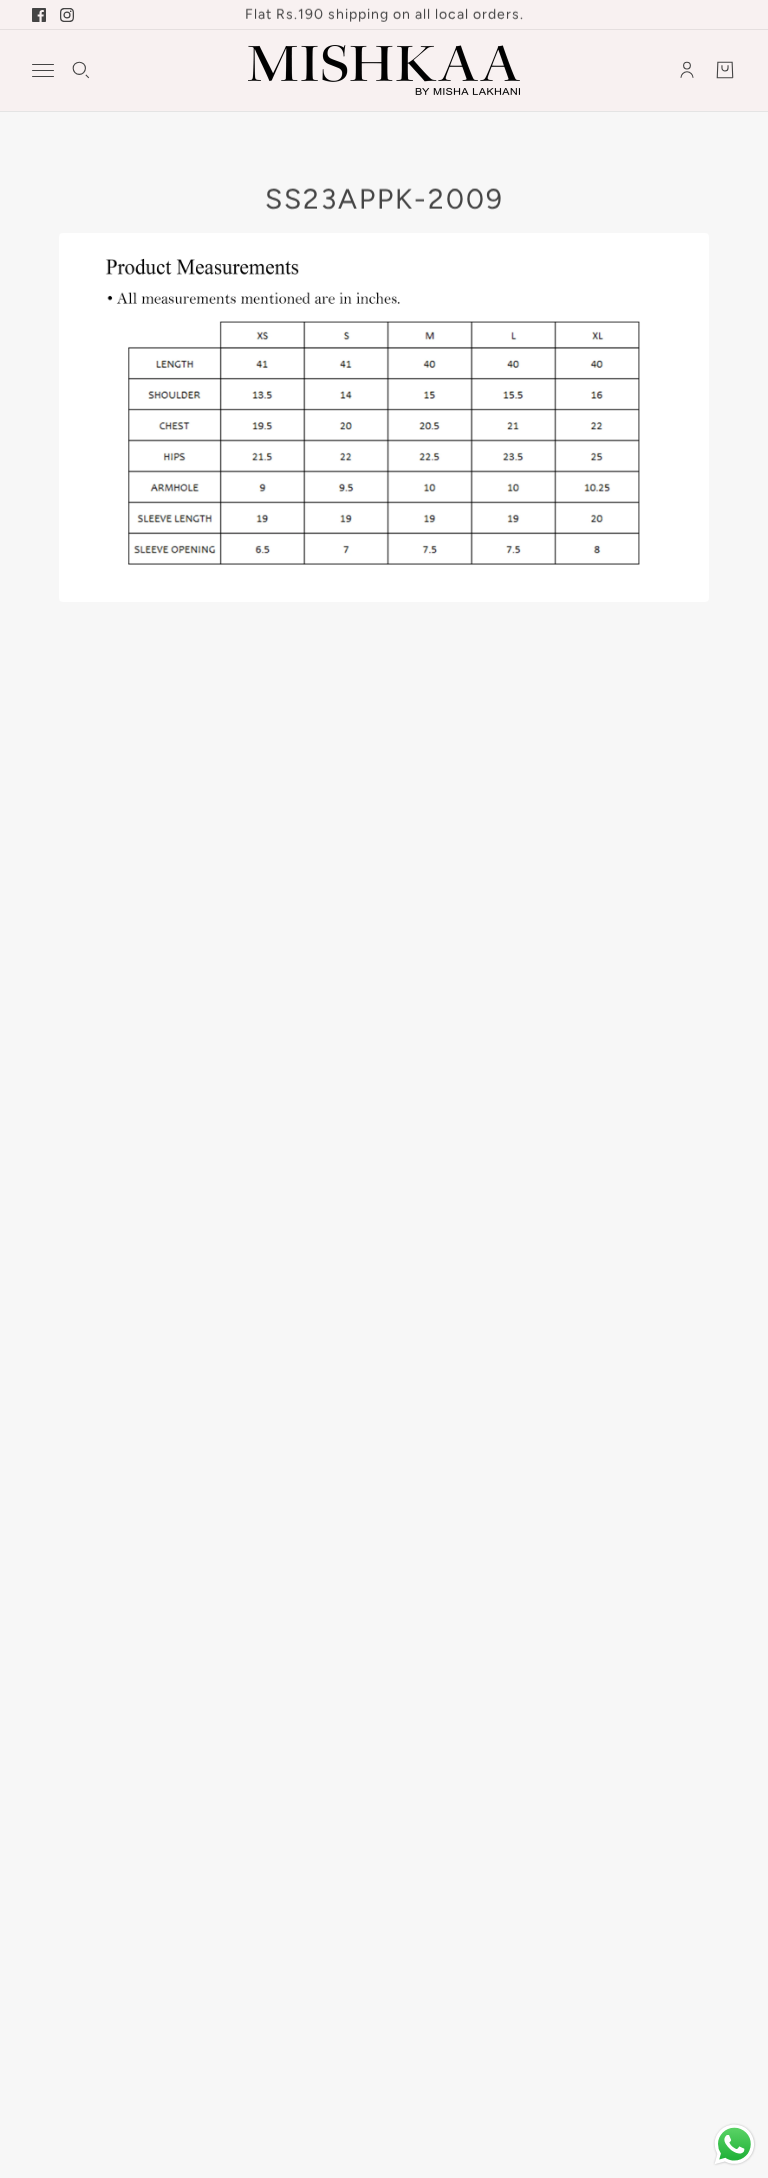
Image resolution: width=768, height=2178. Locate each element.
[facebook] (39, 15)
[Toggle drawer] (43, 70)
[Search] (81, 70)
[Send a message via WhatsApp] (734, 2144)
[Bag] (725, 70)
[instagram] (67, 15)
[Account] (687, 70)
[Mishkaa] (384, 70)
